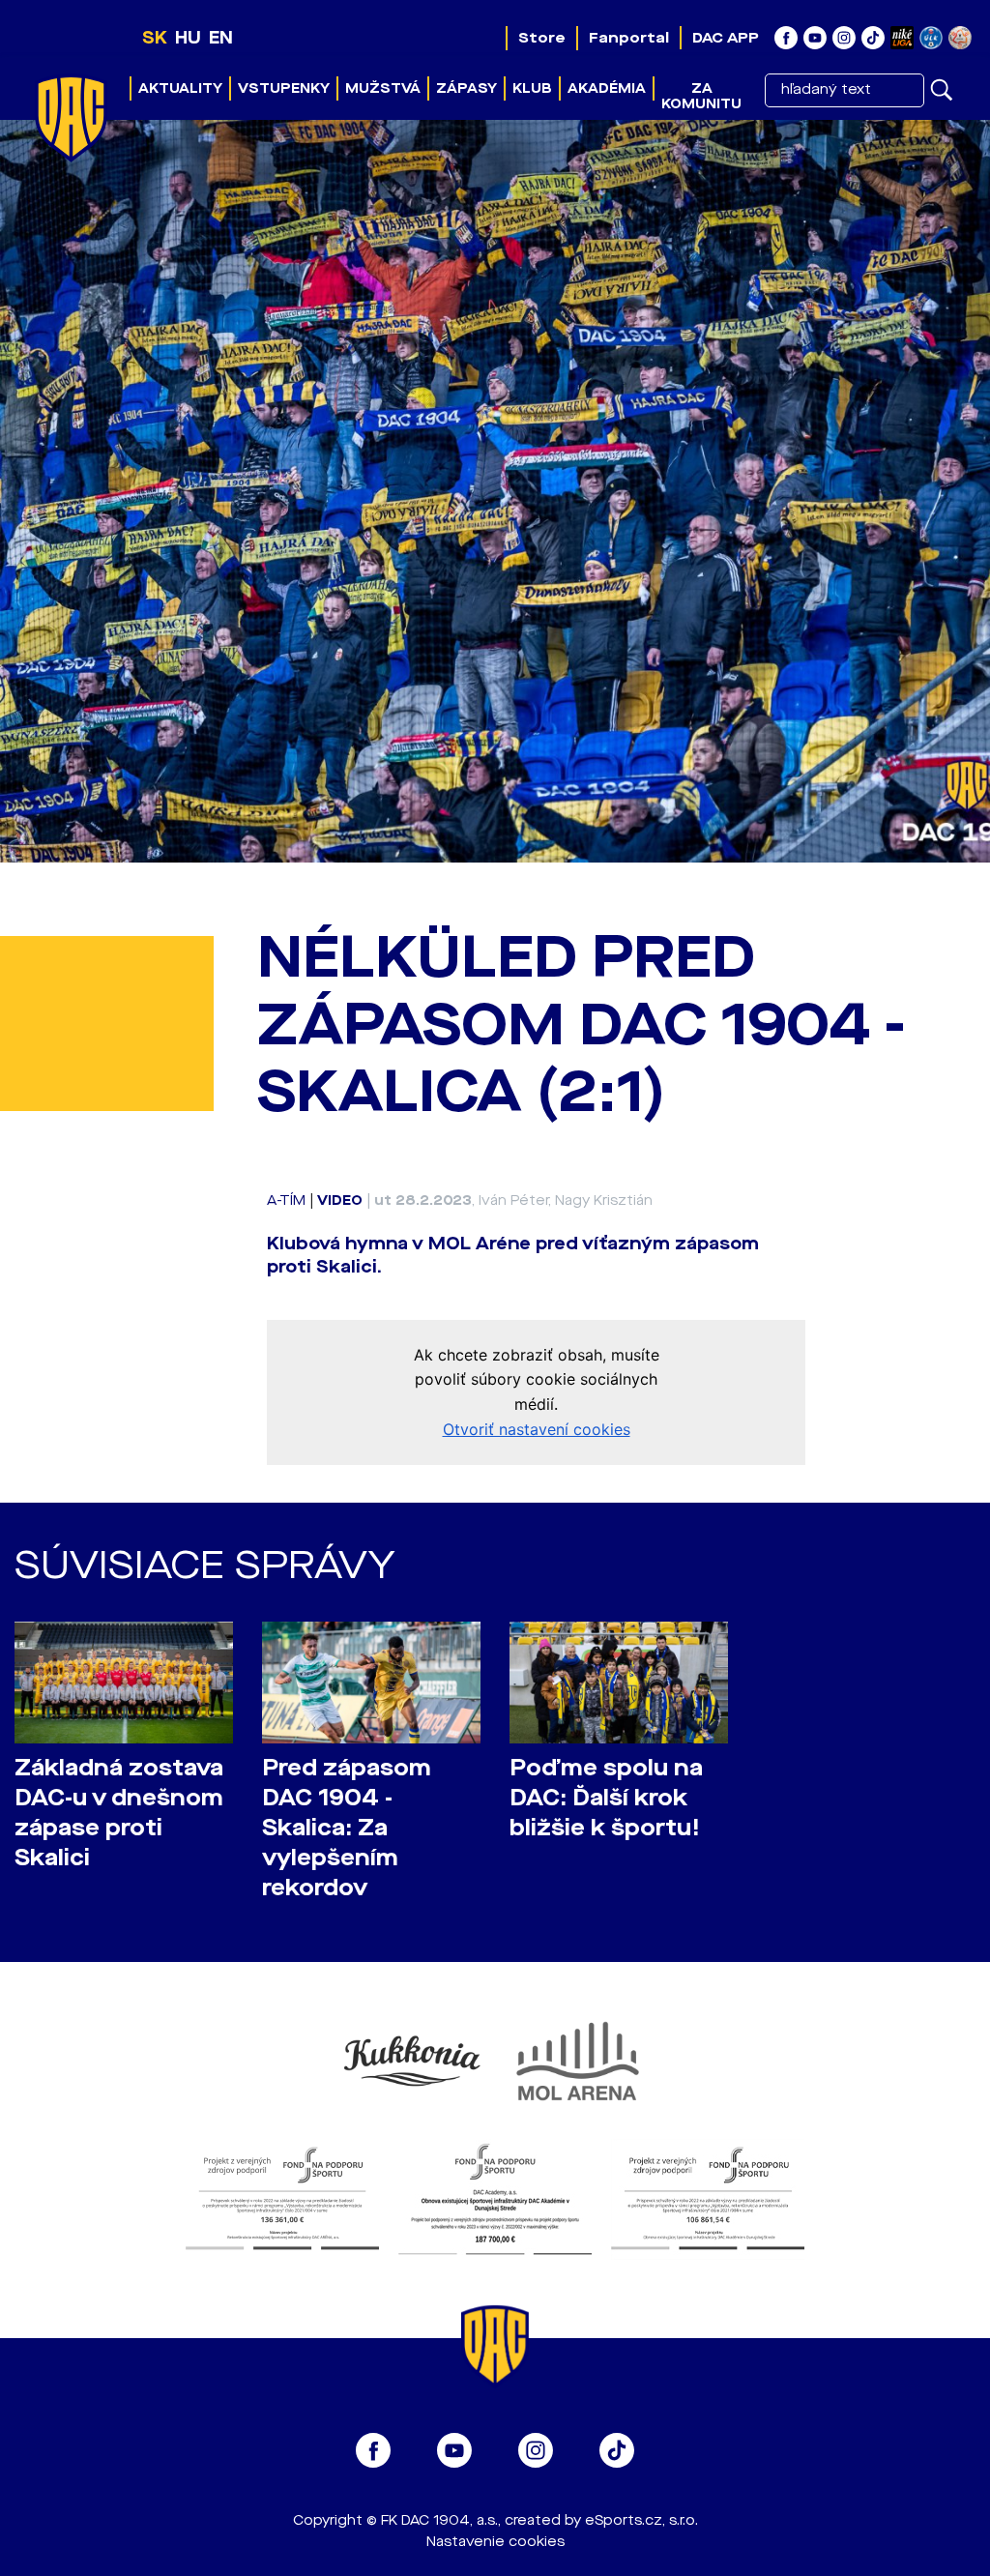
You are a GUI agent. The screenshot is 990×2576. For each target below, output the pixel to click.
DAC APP (726, 38)
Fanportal (629, 38)
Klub (532, 88)
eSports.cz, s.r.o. (641, 2520)
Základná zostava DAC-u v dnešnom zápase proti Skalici (119, 1813)
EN (221, 38)
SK (155, 38)
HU (188, 38)
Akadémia (607, 88)
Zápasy (466, 88)
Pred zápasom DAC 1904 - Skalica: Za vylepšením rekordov (347, 1829)
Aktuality (180, 88)
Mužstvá (383, 88)
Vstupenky (284, 88)
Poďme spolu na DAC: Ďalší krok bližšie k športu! (606, 1798)
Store (542, 38)
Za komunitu (701, 96)
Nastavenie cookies (495, 2542)
